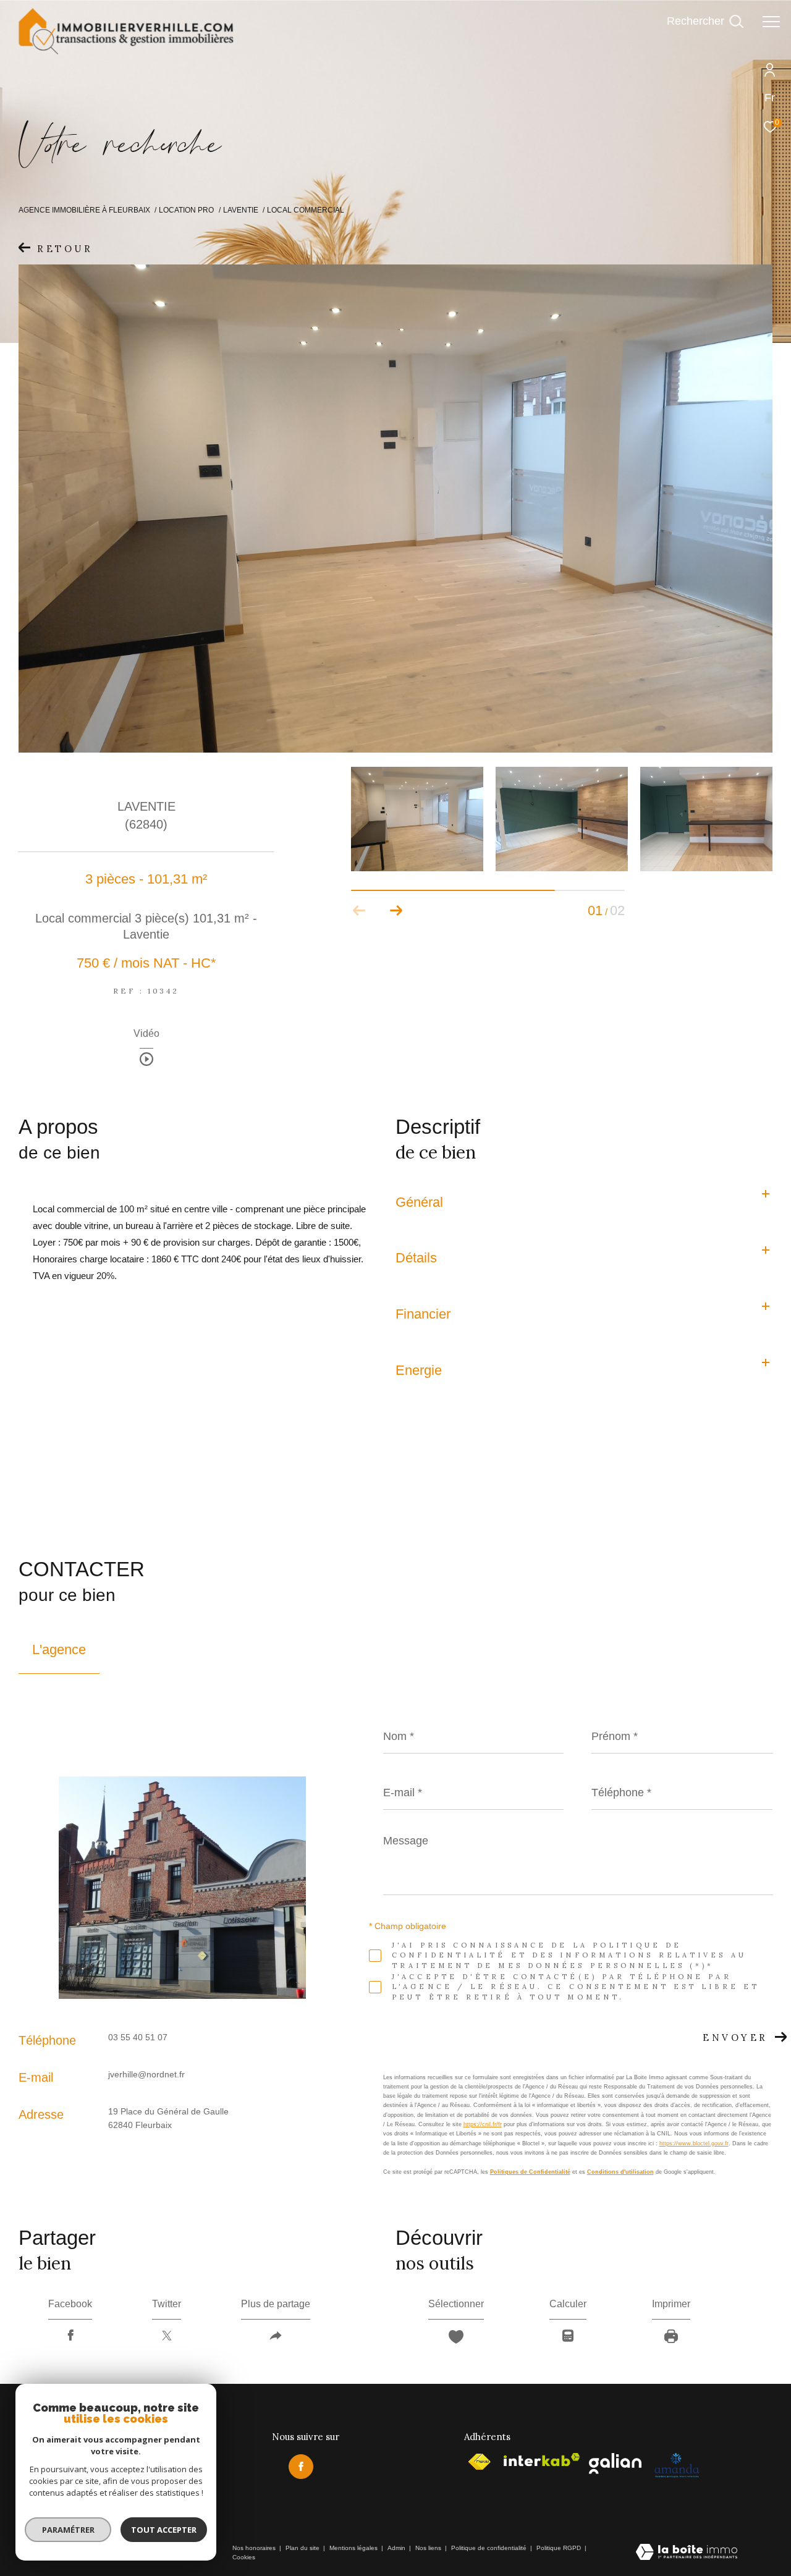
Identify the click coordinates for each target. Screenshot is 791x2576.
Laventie (241, 210)
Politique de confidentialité (490, 2548)
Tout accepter (164, 2530)
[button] (396, 911)
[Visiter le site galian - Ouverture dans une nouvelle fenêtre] (615, 2464)
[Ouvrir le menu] (771, 22)
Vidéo (146, 1034)
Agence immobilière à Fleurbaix (84, 210)
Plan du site (303, 2548)
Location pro (186, 210)
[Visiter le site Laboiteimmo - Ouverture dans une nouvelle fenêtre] (687, 2553)
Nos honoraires (254, 2548)
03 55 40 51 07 (138, 2037)
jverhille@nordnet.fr (146, 2074)
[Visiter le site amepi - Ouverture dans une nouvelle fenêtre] (676, 2465)
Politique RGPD (559, 2548)
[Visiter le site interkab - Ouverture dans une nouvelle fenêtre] (542, 2460)
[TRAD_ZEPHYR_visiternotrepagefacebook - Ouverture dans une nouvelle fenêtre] (301, 2467)
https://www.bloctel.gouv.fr (694, 2143)
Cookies (244, 2557)
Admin (397, 2548)
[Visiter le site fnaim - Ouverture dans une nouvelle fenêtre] (479, 2462)
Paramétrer (68, 2530)
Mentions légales (354, 2548)
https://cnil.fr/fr (483, 2124)
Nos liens (429, 2548)
